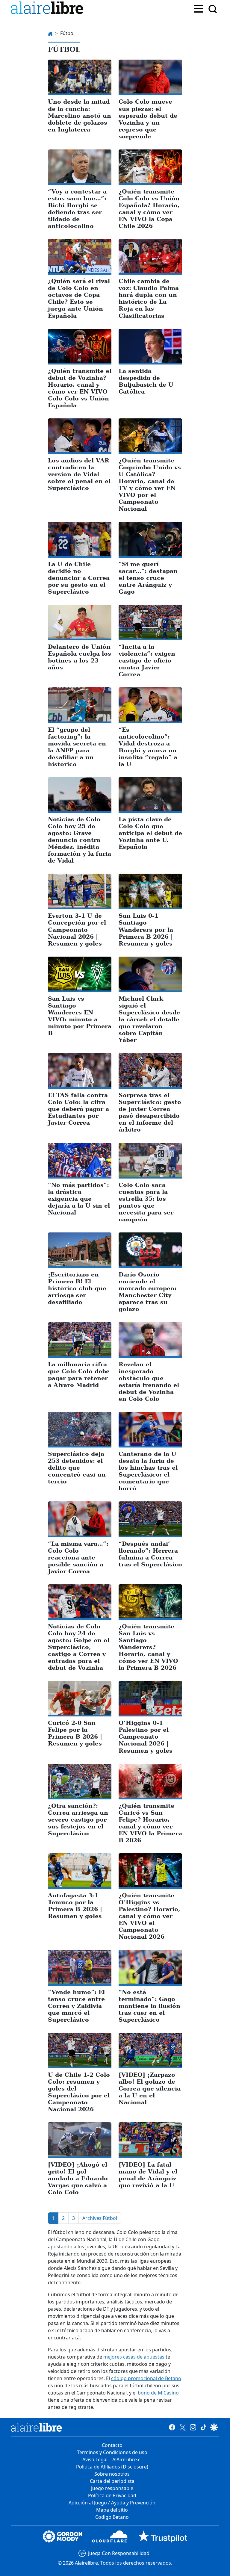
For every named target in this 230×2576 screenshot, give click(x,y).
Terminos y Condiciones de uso (112, 2452)
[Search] (213, 9)
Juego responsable (112, 2488)
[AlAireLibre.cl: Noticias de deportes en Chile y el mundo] (36, 2427)
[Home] (48, 9)
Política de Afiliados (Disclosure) (112, 2467)
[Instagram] (193, 2427)
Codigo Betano (112, 2517)
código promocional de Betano (146, 2378)
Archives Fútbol (100, 2218)
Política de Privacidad (112, 2495)
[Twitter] (183, 2427)
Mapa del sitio (112, 2510)
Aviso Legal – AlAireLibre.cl (112, 2459)
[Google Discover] (214, 2427)
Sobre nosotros (112, 2474)
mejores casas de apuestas (134, 2357)
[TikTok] (203, 2427)
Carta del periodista (112, 2481)
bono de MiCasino (158, 2393)
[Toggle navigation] (199, 8)
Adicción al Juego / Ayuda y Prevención (112, 2503)
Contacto (112, 2445)
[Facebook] (172, 2427)
